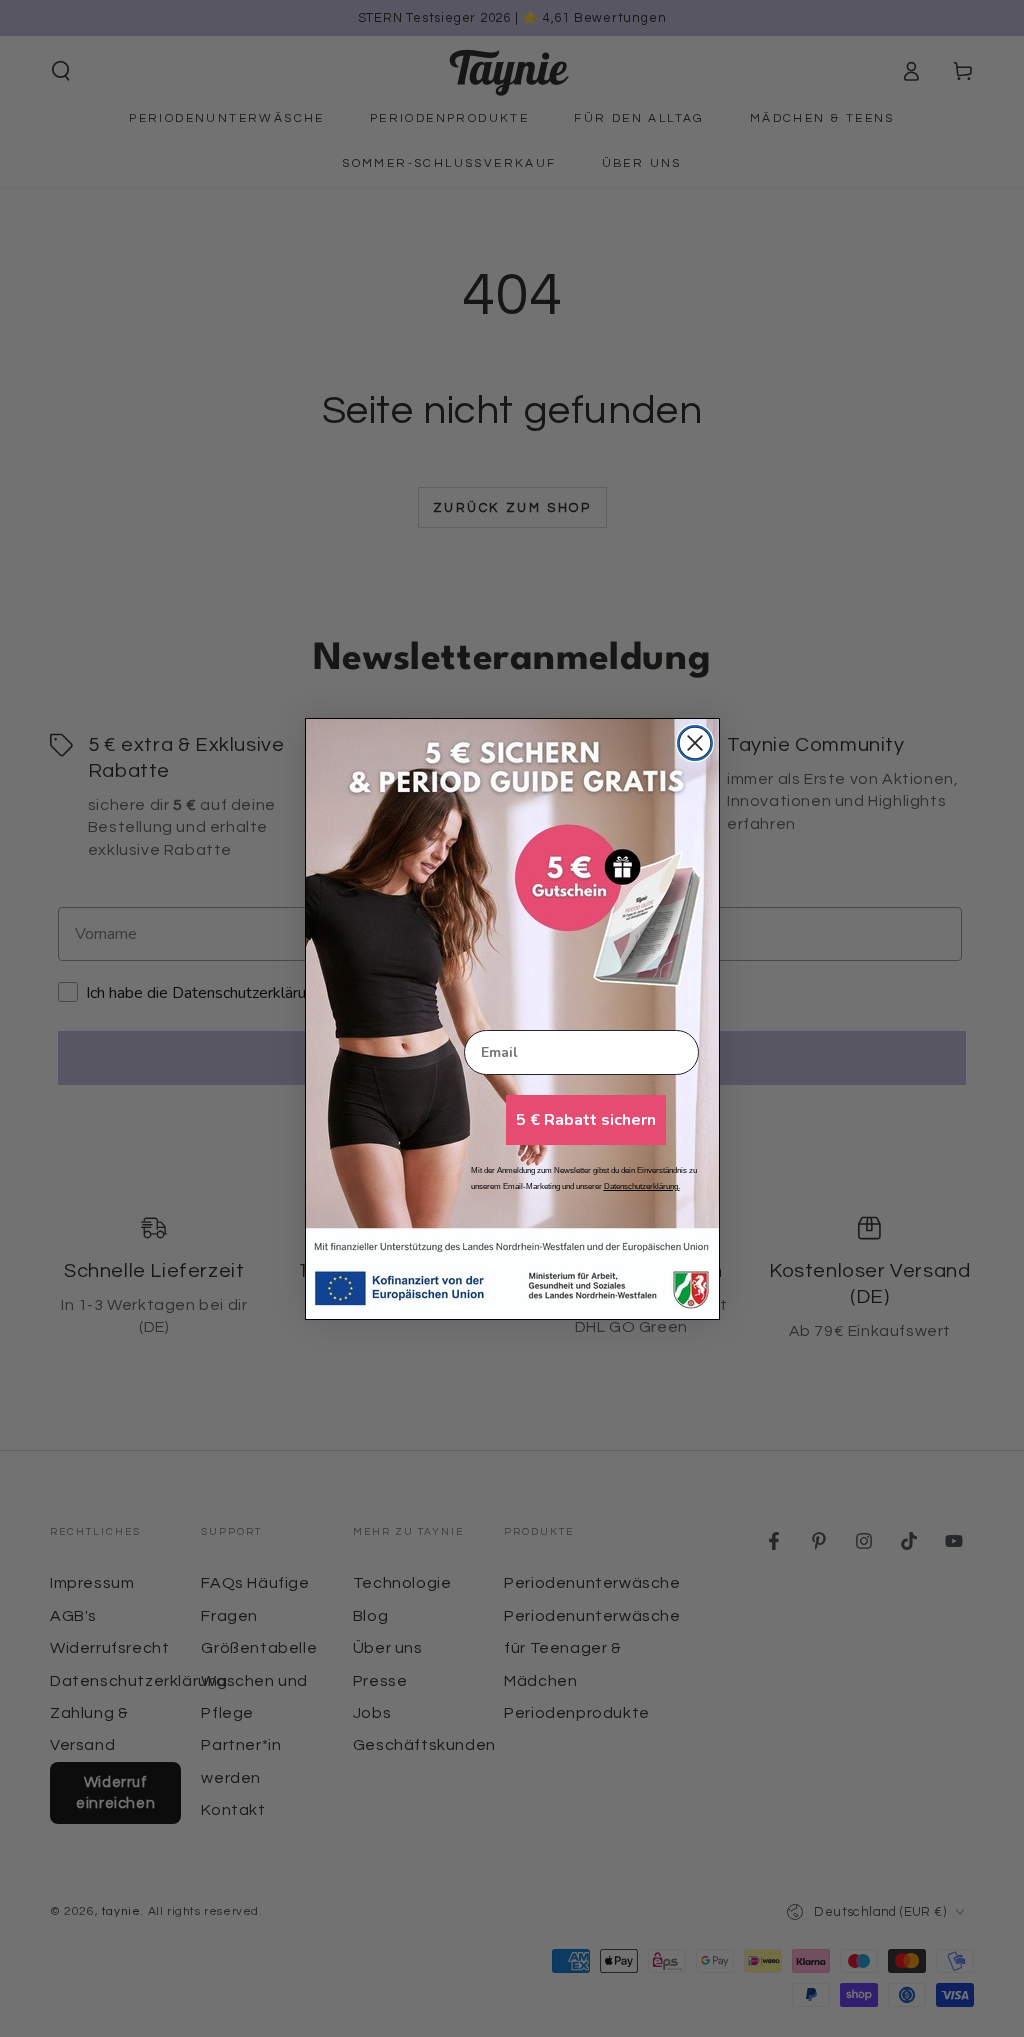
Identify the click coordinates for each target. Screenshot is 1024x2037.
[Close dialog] (695, 743)
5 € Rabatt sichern (586, 1120)
